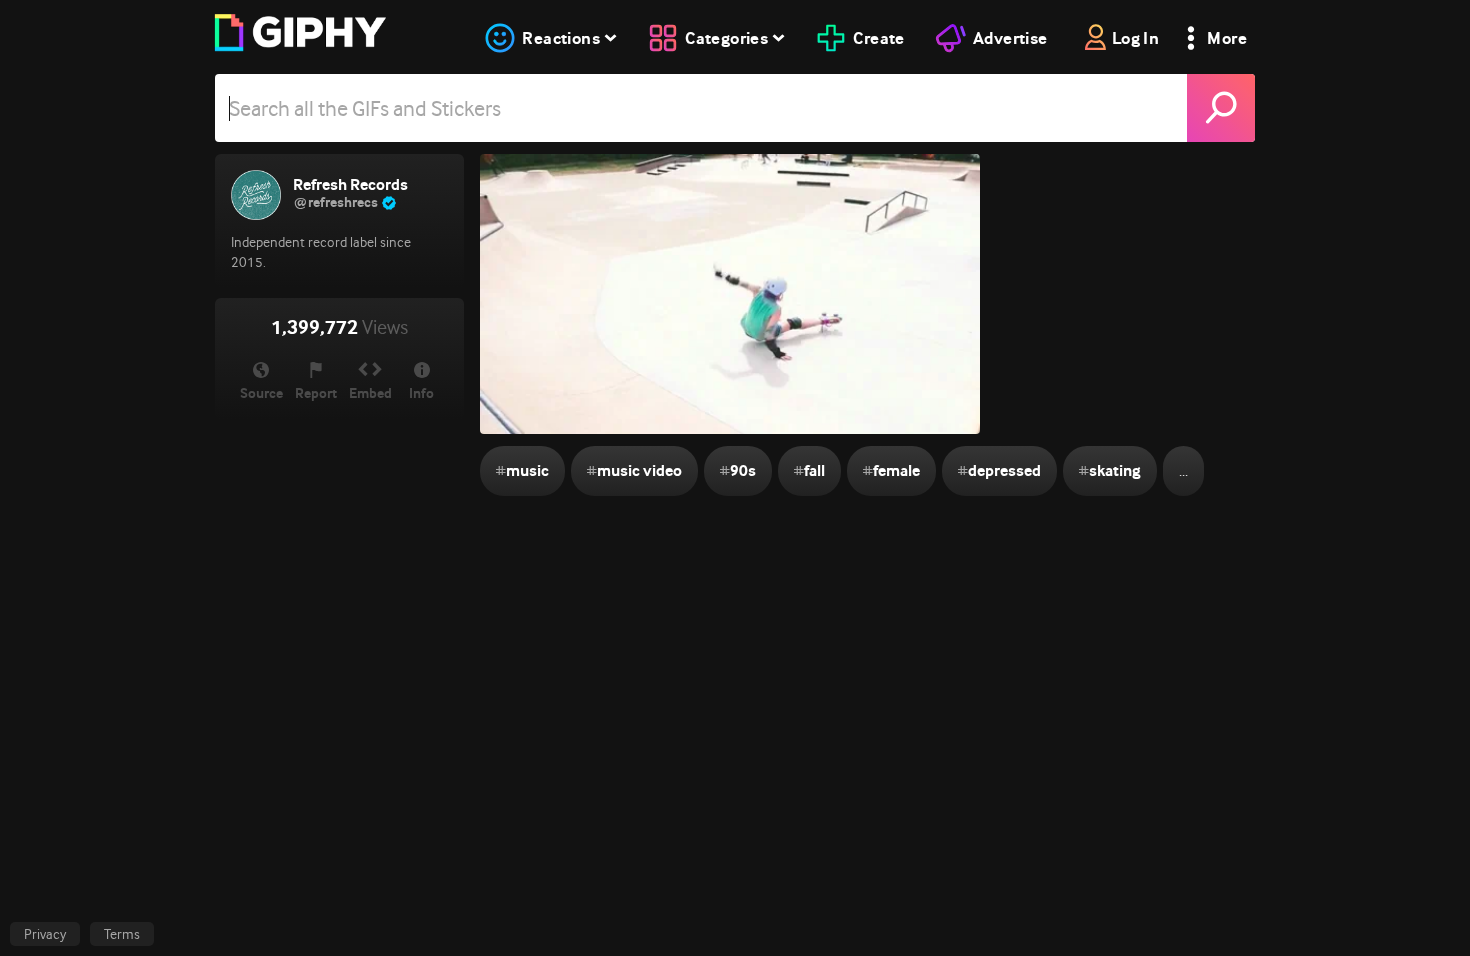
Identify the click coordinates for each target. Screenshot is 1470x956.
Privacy (45, 934)
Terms (122, 934)
